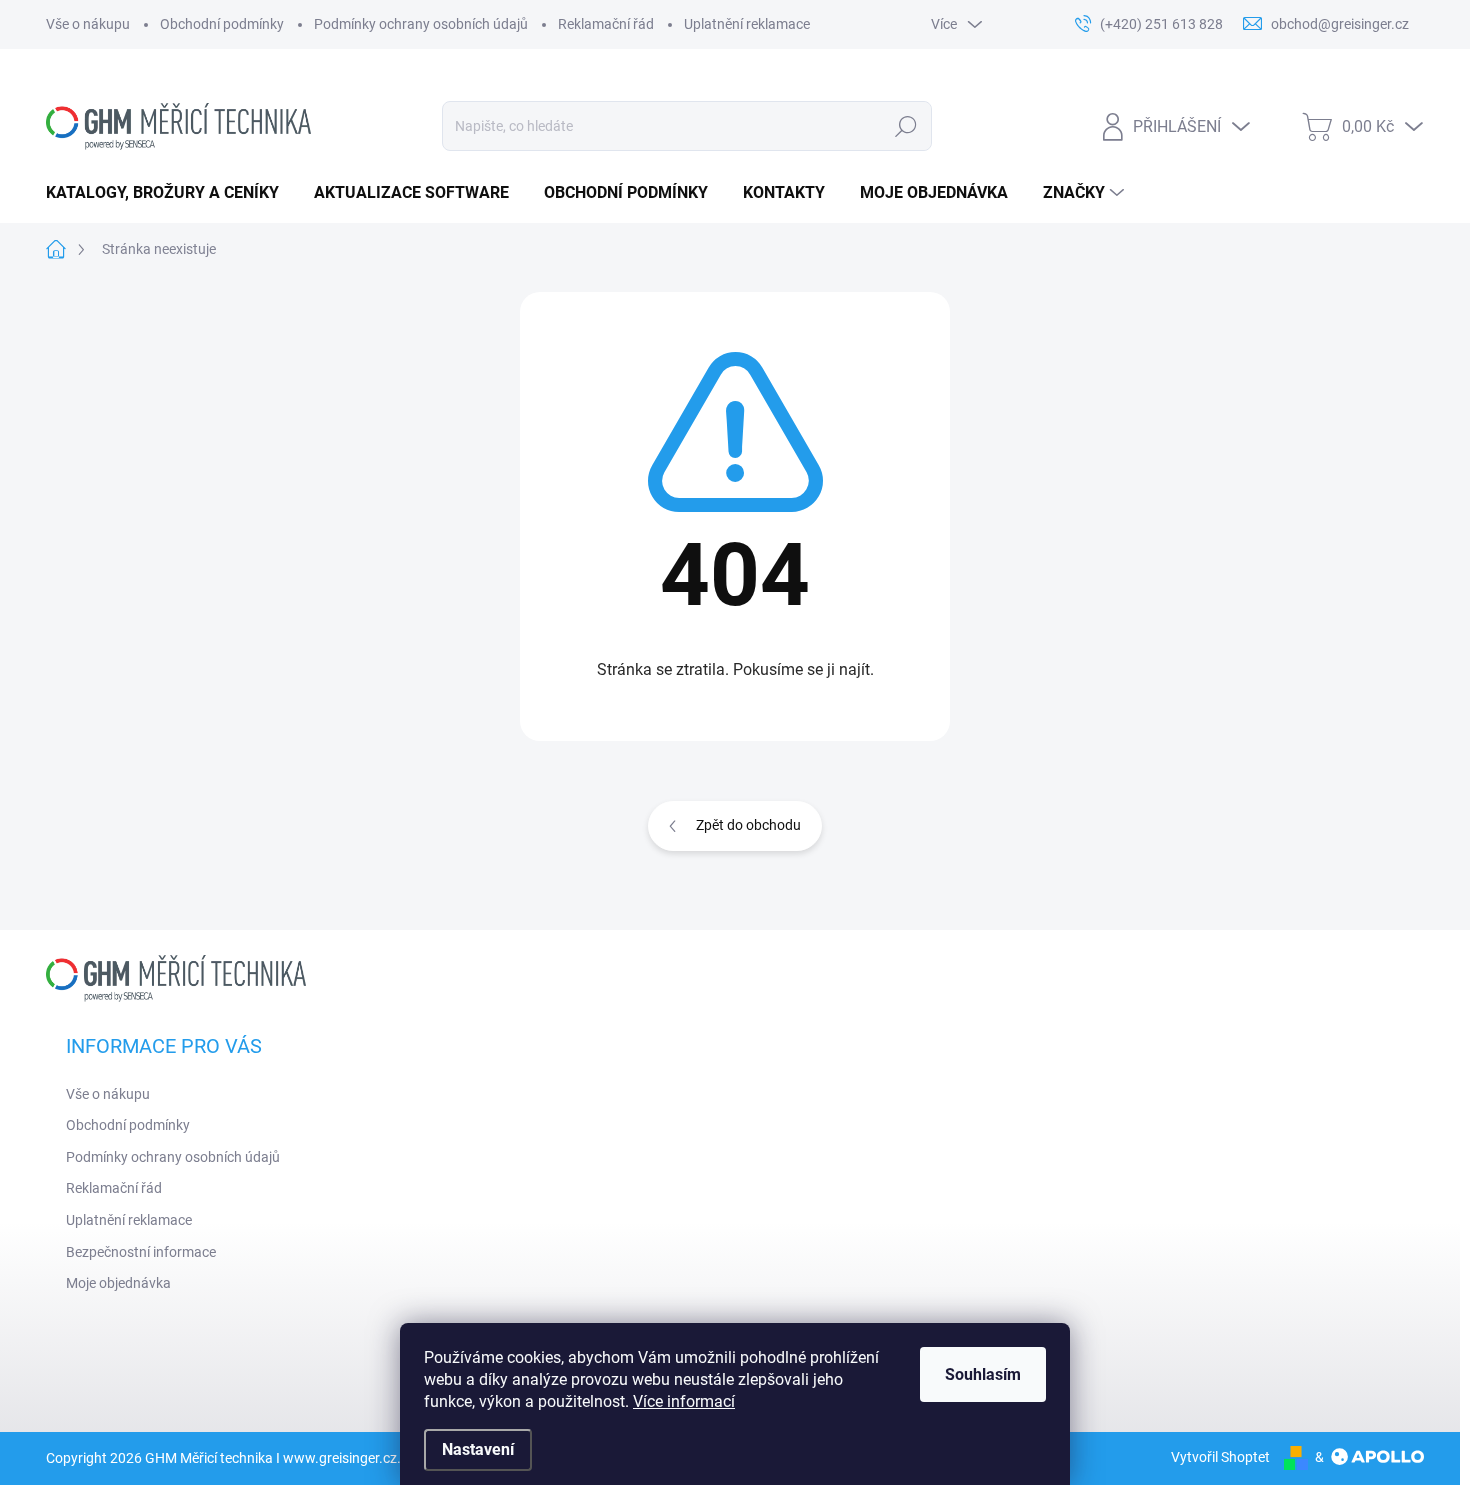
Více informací (684, 1401)
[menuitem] (170, 193)
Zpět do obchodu (748, 825)
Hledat (905, 126)
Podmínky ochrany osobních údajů (421, 24)
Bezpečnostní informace (141, 1252)
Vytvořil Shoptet (1220, 1457)
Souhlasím (983, 1374)
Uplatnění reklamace (747, 24)
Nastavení (478, 1449)
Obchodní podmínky (222, 24)
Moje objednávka (118, 1283)
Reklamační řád (606, 24)
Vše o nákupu (88, 24)
